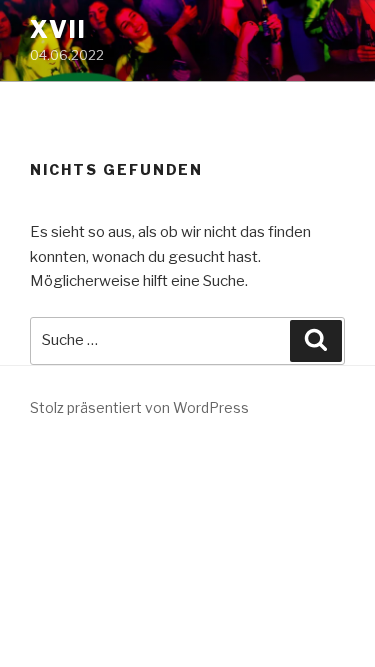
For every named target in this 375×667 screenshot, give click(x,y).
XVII (58, 29)
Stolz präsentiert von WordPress (139, 407)
